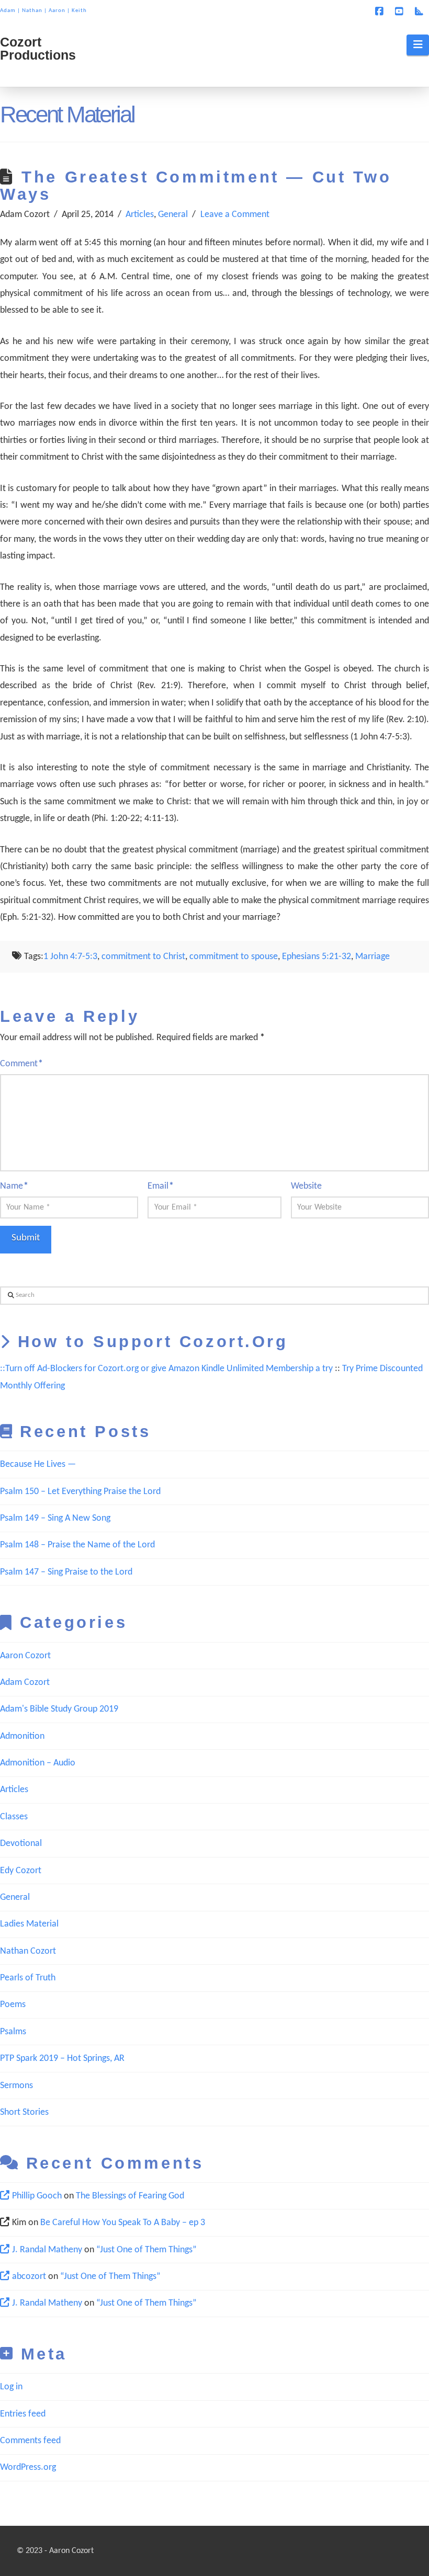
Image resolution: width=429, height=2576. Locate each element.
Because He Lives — (38, 1464)
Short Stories (24, 2112)
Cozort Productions (38, 49)
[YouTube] (401, 12)
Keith (79, 11)
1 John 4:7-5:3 (70, 957)
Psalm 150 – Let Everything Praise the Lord (80, 1492)
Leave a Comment (235, 215)
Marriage (372, 957)
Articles (140, 215)
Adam (8, 11)
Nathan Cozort (28, 1951)
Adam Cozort (25, 1683)
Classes (14, 1817)
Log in (11, 2387)
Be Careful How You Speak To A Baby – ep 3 (123, 2223)
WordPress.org (28, 2467)
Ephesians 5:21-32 (317, 957)
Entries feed (23, 2414)
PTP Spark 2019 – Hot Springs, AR (62, 2059)
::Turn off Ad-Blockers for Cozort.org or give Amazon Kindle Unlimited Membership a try (166, 1369)
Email (161, 1186)
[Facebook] (381, 12)
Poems (13, 2005)
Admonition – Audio (38, 1763)
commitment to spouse (234, 957)
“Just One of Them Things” (146, 2250)
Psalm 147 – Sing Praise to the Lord (66, 1572)
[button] (418, 45)
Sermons (16, 2086)
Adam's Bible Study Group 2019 (59, 1709)
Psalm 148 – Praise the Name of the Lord (77, 1545)
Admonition (22, 1736)
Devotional (21, 1844)
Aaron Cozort (25, 1656)
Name (14, 1186)
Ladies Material (29, 1924)
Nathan (32, 11)
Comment (21, 1064)
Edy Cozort (21, 1871)
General (173, 215)
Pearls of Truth (28, 1978)
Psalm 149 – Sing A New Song (55, 1518)
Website (306, 1186)
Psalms (13, 2032)
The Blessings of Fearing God (130, 2196)
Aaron (57, 11)
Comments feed (30, 2441)
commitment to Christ (143, 957)
